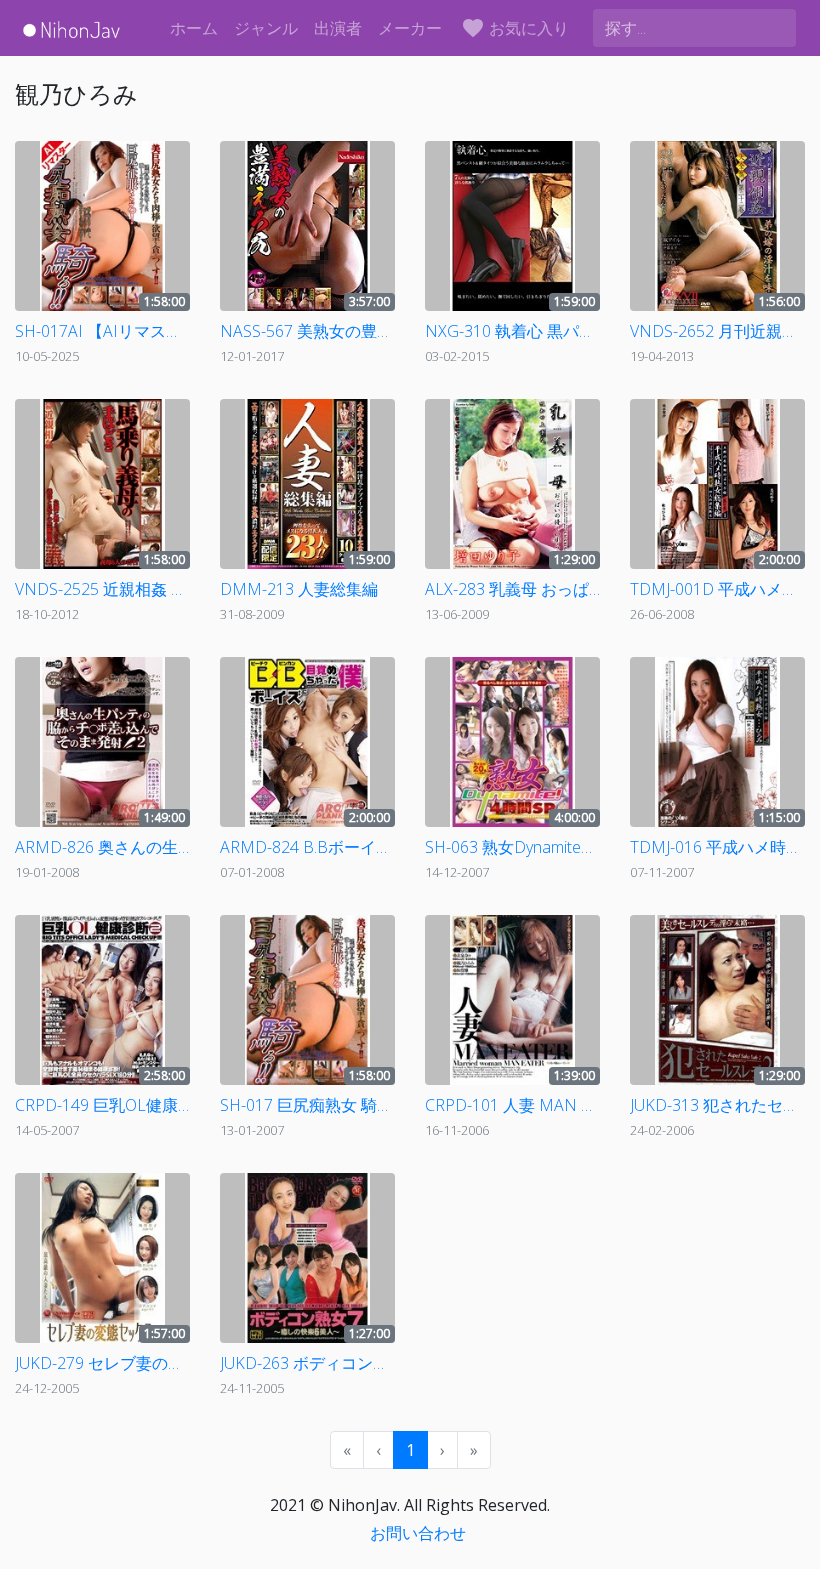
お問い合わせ (418, 1533)
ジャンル (266, 28)
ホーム (194, 28)
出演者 (338, 28)
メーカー (410, 28)
